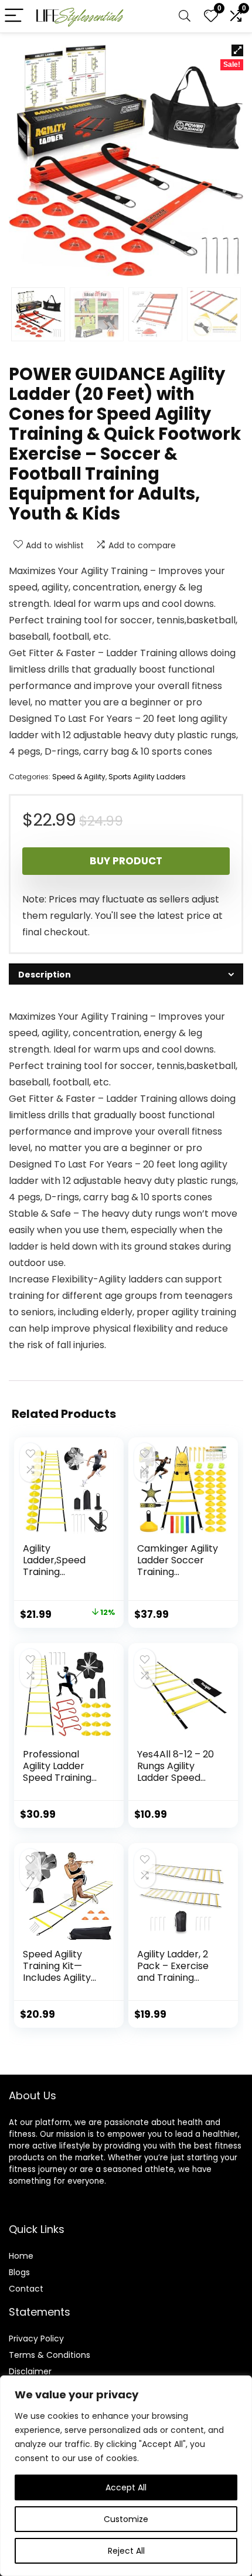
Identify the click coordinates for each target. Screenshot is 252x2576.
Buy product (126, 861)
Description (45, 975)
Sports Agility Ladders (147, 777)
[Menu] (14, 16)
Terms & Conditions (50, 2355)
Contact (26, 2289)
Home (21, 2256)
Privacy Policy (36, 2339)
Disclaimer (30, 2371)
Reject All (126, 2551)
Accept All (126, 2487)
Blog (17, 2272)
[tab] (126, 974)
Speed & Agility (79, 777)
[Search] (185, 16)
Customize (126, 2519)
